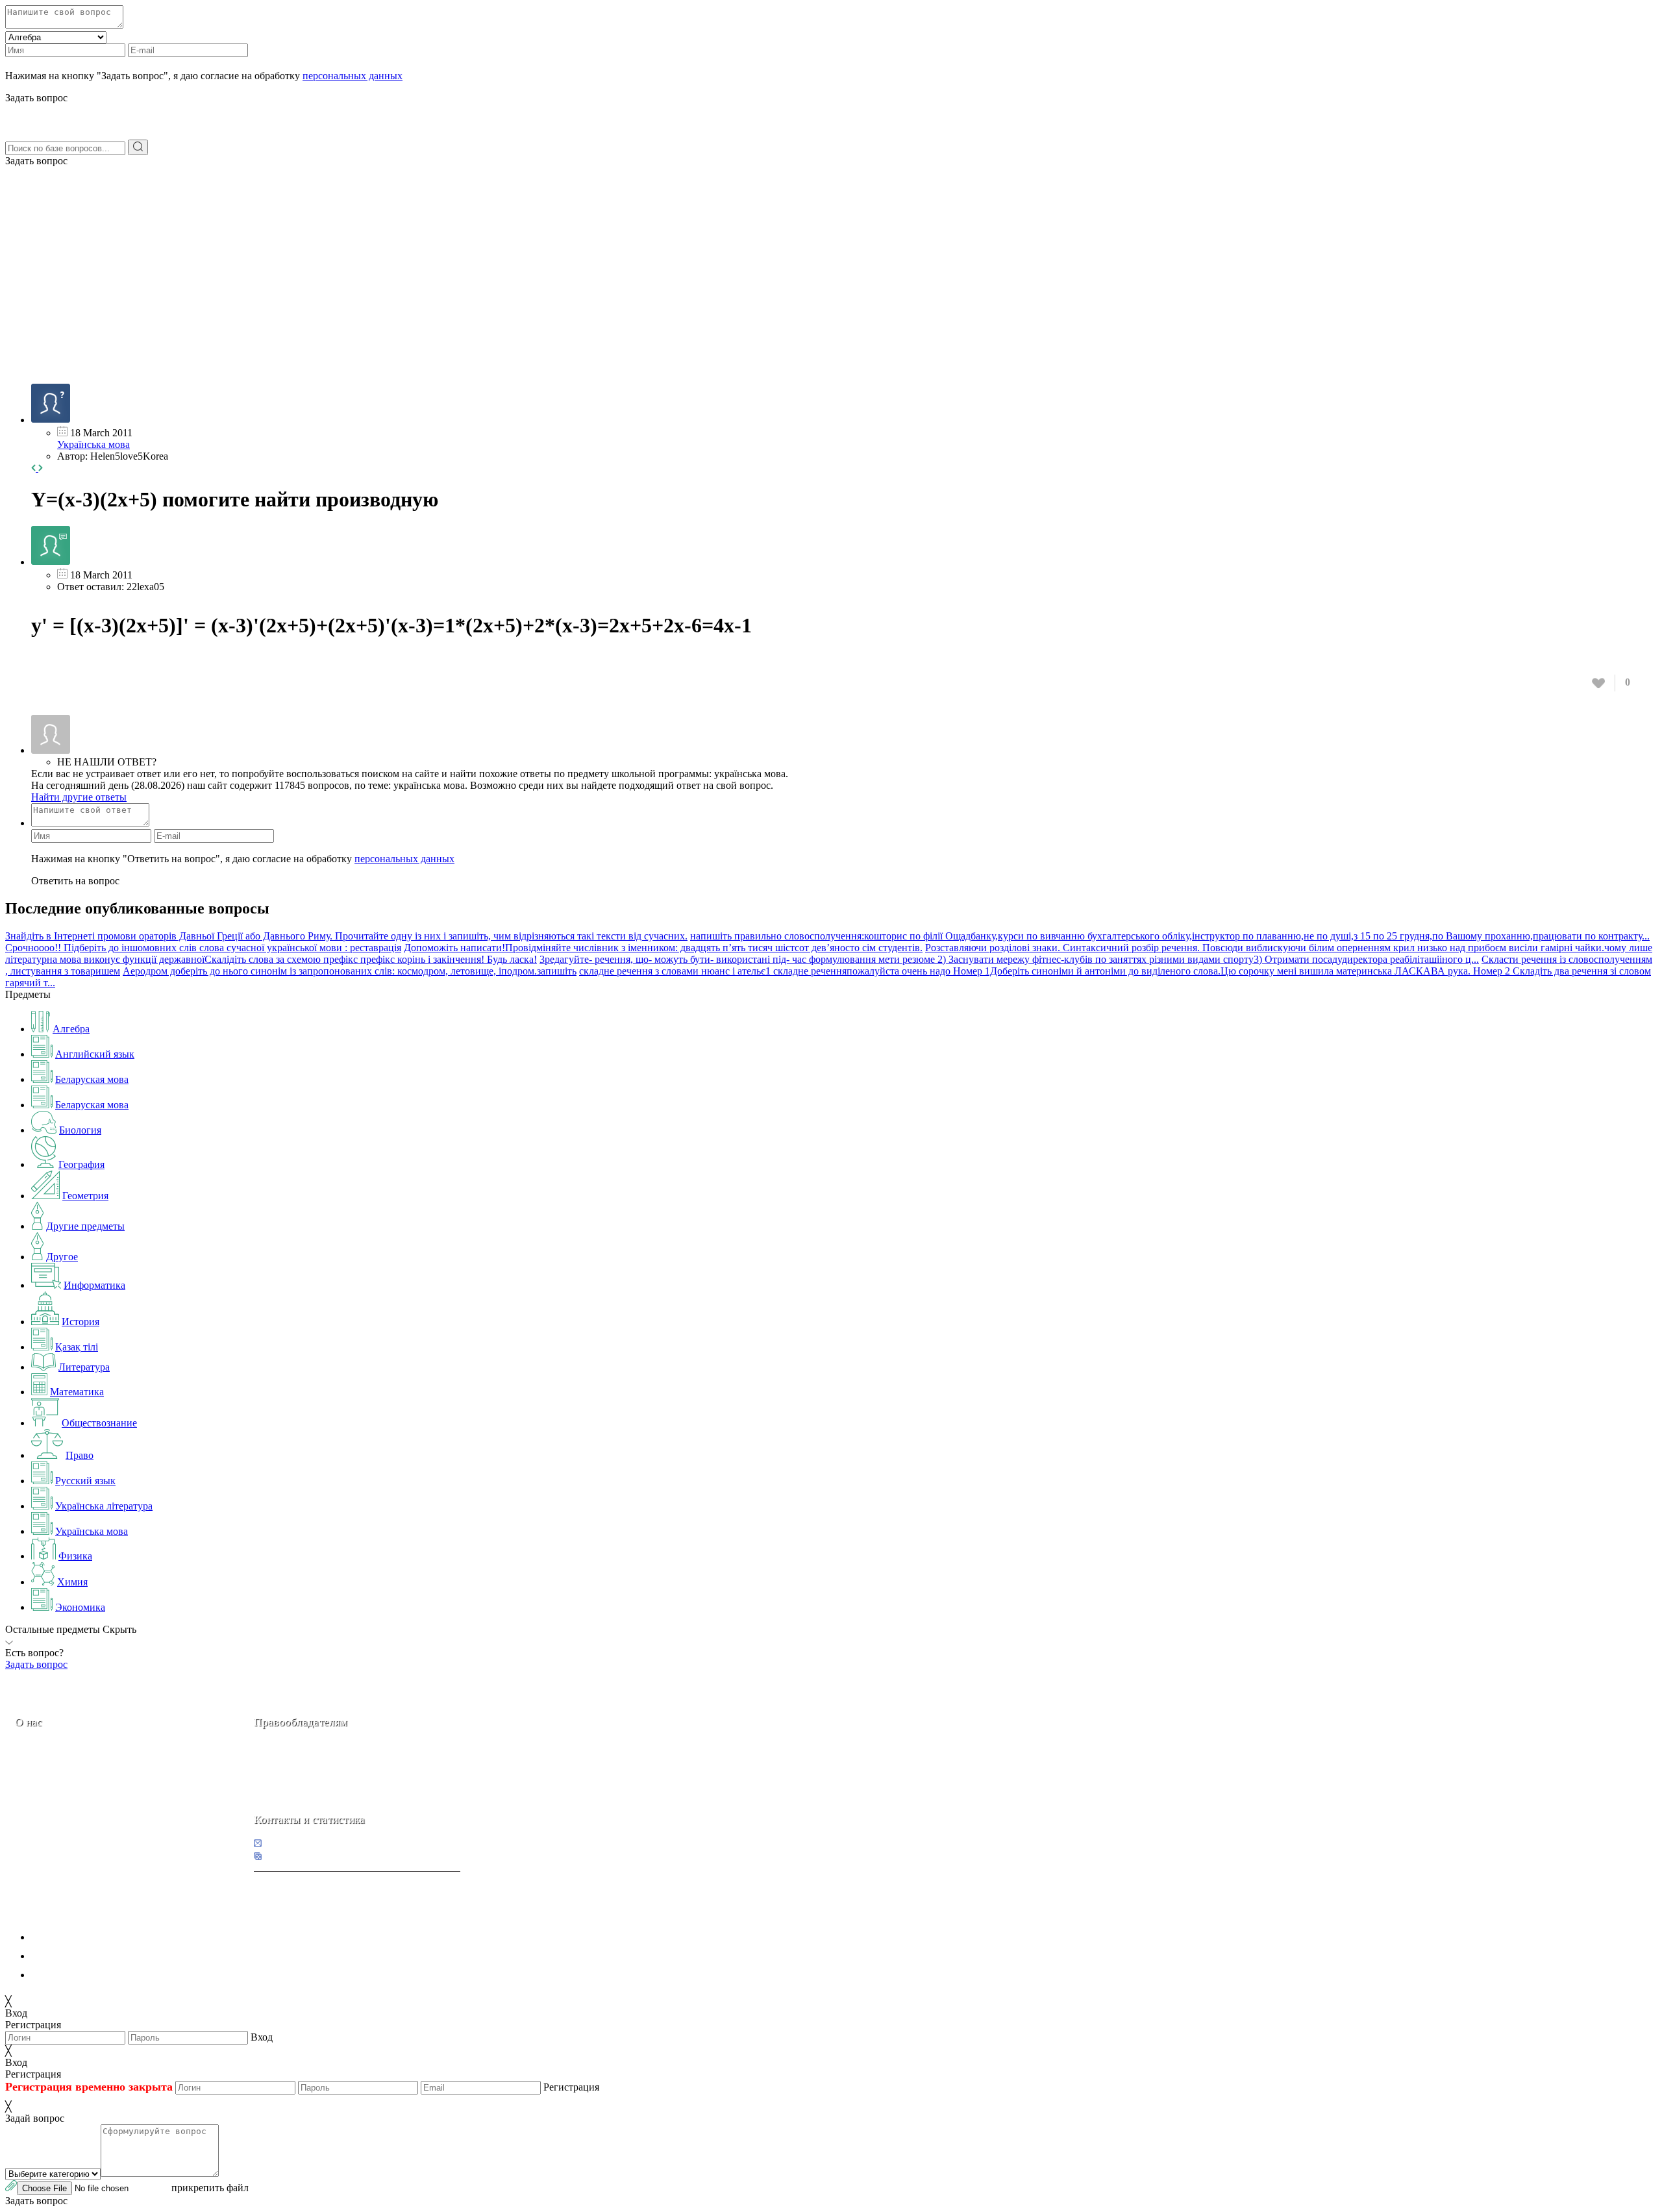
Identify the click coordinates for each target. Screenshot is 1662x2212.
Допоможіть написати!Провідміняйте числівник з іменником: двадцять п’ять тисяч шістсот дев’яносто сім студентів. (663, 948)
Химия (72, 1582)
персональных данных (353, 76)
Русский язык (85, 1481)
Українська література (104, 1506)
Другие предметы (85, 1226)
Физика (75, 1556)
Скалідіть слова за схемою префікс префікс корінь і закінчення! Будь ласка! (371, 959)
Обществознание (99, 1423)
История (81, 1322)
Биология (80, 1130)
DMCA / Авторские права (89, 1956)
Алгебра (71, 1029)
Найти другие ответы (79, 797)
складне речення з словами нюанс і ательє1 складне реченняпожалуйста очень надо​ (765, 971)
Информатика (94, 1285)
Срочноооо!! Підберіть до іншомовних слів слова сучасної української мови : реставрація (203, 948)
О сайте (96, 1813)
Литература (84, 1367)
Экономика (80, 1607)
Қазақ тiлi (77, 1347)
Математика (77, 1392)
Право (80, 1455)
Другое (62, 1257)
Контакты (59, 1813)
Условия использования (84, 1975)
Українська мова (93, 444)
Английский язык (95, 1054)
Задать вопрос (36, 161)
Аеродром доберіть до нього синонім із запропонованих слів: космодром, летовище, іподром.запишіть (350, 971)
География (81, 1164)
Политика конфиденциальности (102, 1937)
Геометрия (85, 1196)
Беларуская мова (92, 1079)
